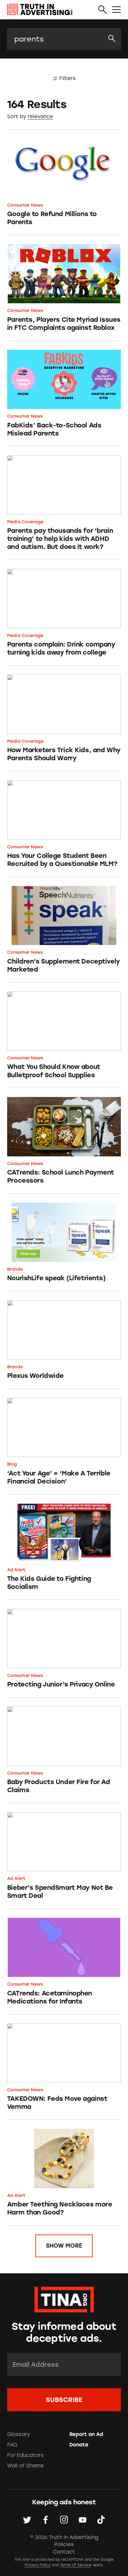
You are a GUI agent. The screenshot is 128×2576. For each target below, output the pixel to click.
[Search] (103, 10)
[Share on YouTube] (82, 2520)
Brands (15, 1269)
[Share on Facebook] (46, 2520)
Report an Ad (86, 2434)
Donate (79, 2445)
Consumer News (25, 205)
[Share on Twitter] (27, 2520)
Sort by (17, 116)
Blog (12, 1464)
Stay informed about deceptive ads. (64, 2332)
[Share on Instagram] (64, 2520)
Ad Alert (16, 1570)
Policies (64, 2544)
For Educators (25, 2455)
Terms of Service (76, 2565)
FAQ (12, 2445)
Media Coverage (25, 522)
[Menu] (117, 10)
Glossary (19, 2434)
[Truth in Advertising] (40, 10)
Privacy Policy (38, 2565)
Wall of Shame (25, 2466)
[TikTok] (101, 2520)
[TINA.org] (64, 2299)
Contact (64, 2552)
